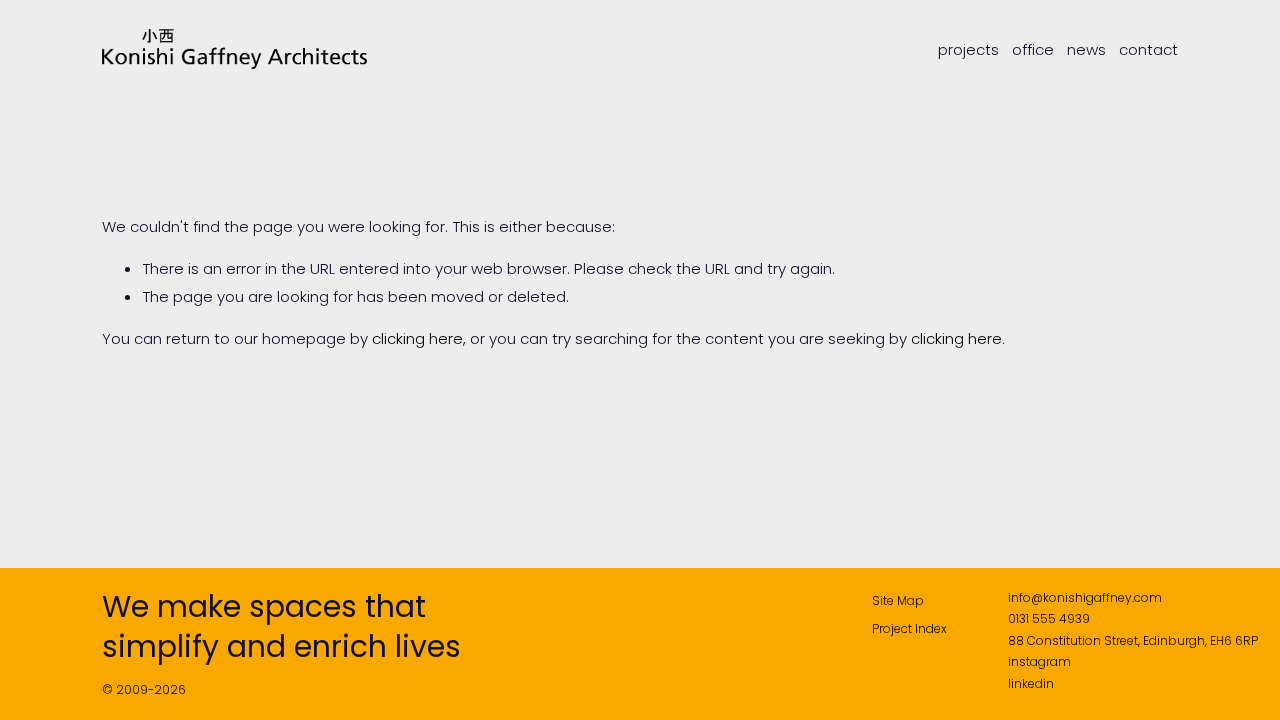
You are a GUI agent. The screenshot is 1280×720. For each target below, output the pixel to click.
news (1086, 50)
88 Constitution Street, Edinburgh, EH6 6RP (1133, 640)
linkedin (1031, 683)
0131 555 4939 (1049, 618)
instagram (1039, 661)
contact (1148, 50)
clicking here (417, 338)
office (1033, 50)
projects (968, 50)
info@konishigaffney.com (1085, 597)
